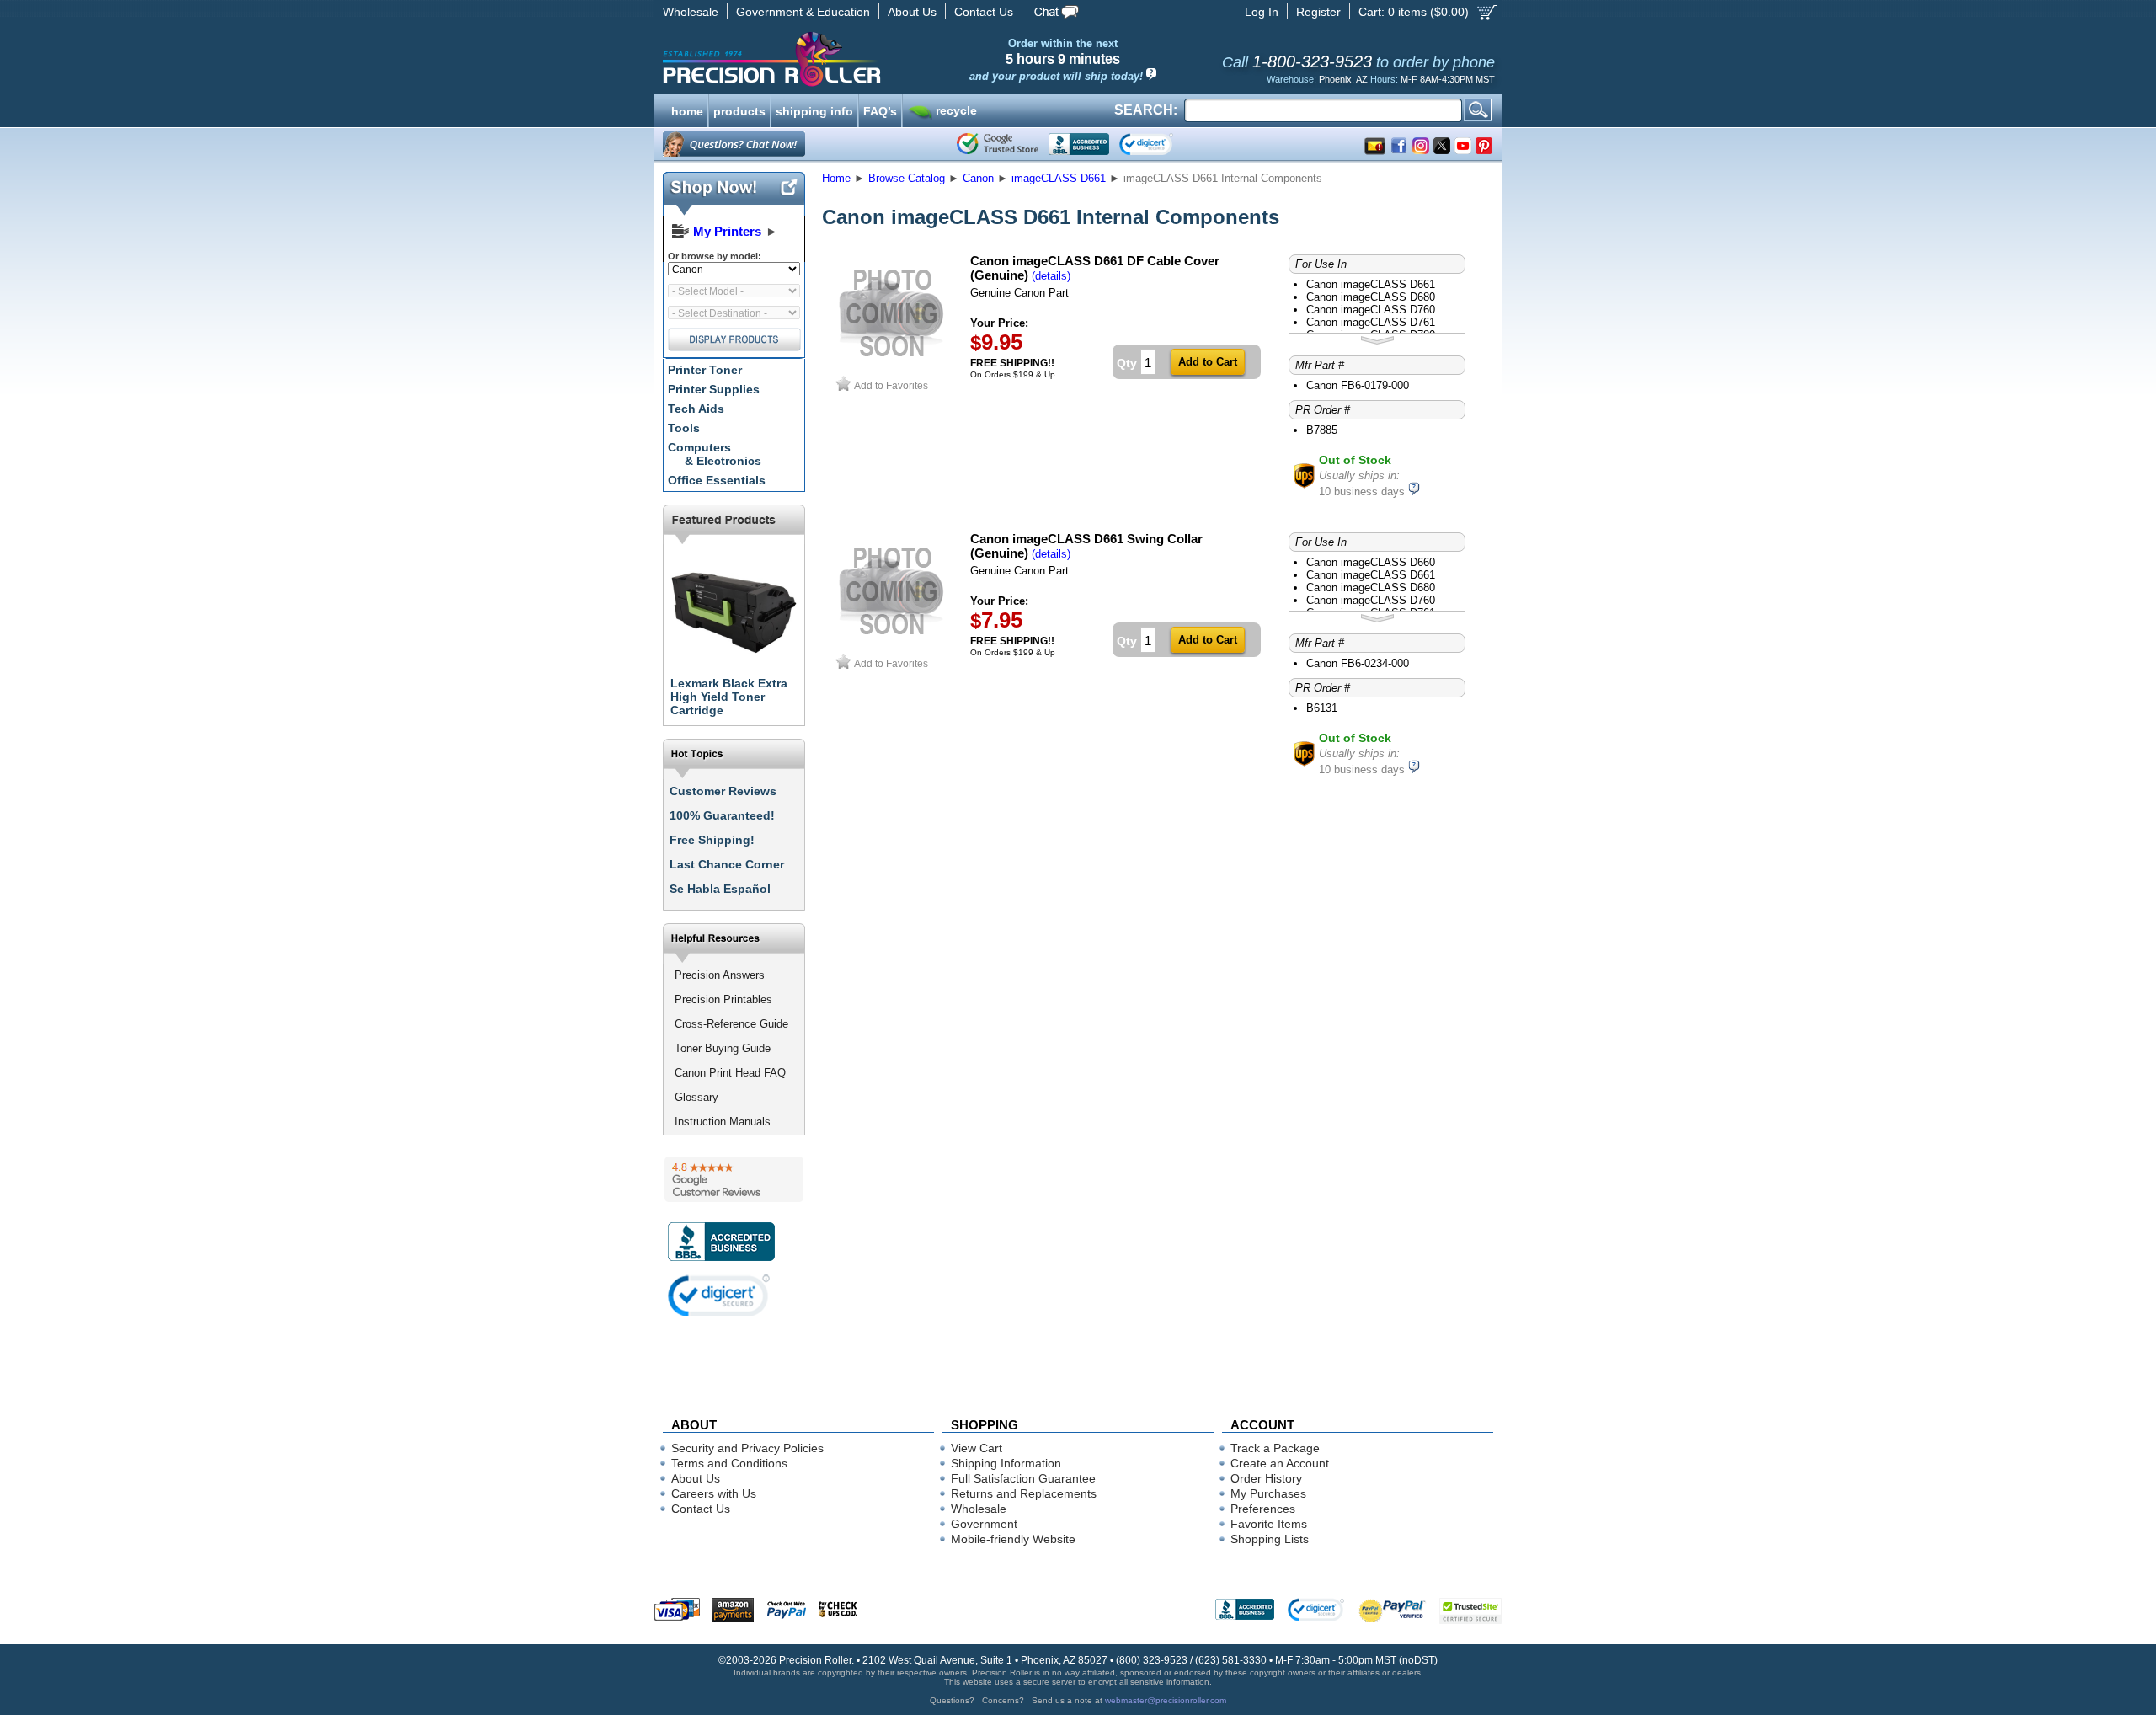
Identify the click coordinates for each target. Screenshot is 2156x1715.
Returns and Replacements (1024, 1493)
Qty (1127, 363)
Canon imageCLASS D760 (1371, 310)
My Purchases (1268, 1493)
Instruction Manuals (723, 1122)
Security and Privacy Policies (747, 1448)
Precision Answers (720, 975)
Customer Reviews (723, 791)
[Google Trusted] (998, 144)
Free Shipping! (712, 840)
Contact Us (984, 12)
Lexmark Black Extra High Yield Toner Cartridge (729, 697)
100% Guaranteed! (722, 815)
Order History (1266, 1478)
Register (1318, 12)
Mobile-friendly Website (1013, 1539)
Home (836, 178)
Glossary (696, 1097)
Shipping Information (1006, 1463)
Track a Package (1275, 1448)
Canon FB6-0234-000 (1358, 663)
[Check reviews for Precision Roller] (734, 1179)
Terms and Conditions (729, 1463)
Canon (978, 178)
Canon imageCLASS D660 (1371, 562)
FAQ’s (880, 110)
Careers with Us (714, 1493)
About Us (912, 12)
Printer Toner (705, 370)
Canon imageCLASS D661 (1371, 284)
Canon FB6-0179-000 (1358, 385)
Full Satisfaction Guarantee (1023, 1478)
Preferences (1263, 1509)
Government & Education (803, 12)
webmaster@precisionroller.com (1166, 1700)
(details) (1051, 276)
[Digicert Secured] (719, 1295)
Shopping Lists (1270, 1539)
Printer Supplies (714, 389)
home (687, 110)
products (739, 110)
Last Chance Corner (727, 864)
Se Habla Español (720, 889)
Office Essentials (717, 480)
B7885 (1322, 430)
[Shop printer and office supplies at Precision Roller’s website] (859, 59)
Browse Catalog (907, 178)
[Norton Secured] (1160, 144)
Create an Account (1280, 1463)
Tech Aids (696, 409)
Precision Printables (723, 999)
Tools (684, 428)
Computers (715, 454)
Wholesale (691, 12)
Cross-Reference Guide (731, 1024)
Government (984, 1524)
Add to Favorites (891, 385)
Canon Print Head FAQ (730, 1073)
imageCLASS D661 (1059, 178)
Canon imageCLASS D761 (1371, 322)
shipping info (814, 110)
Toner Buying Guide (723, 1048)
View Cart (977, 1448)
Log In (1262, 12)
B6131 (1322, 708)
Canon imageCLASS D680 (1371, 297)
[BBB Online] (1079, 144)
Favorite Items (1269, 1524)
